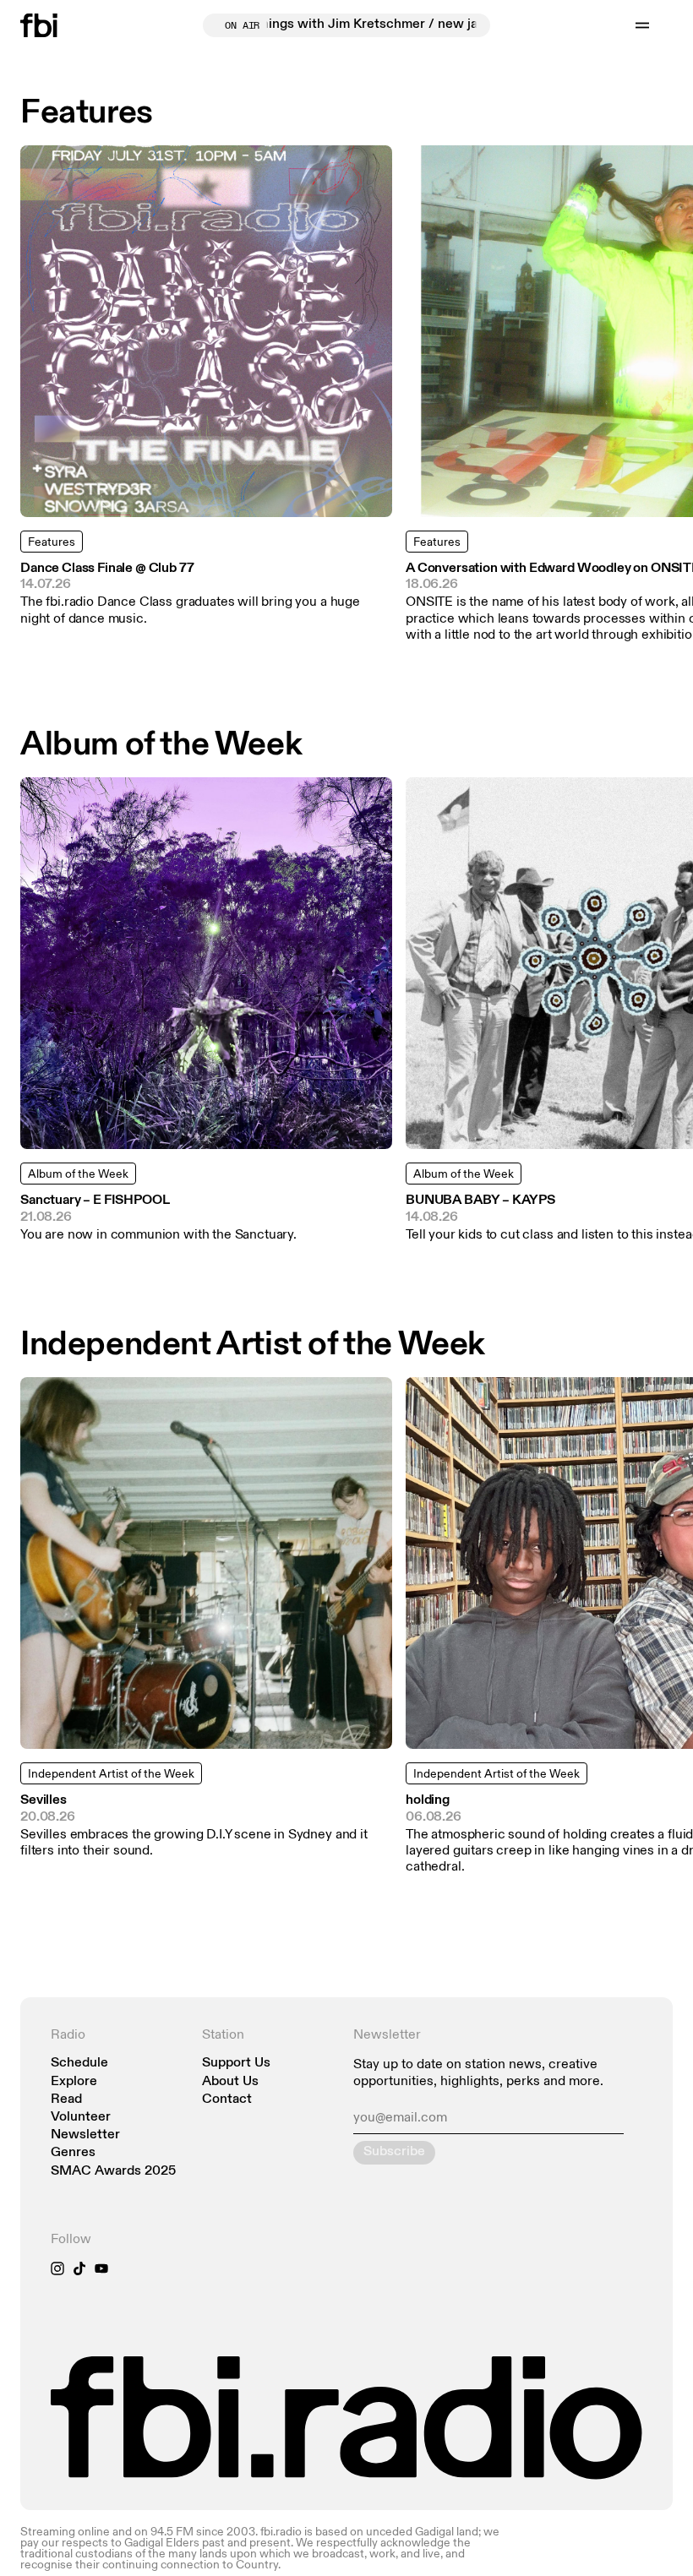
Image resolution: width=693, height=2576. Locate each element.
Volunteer (81, 2118)
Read (66, 2100)
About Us (230, 2082)
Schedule (79, 2064)
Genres (73, 2153)
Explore (74, 2082)
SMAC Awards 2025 (113, 2172)
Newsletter (85, 2135)
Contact (227, 2100)
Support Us (236, 2064)
